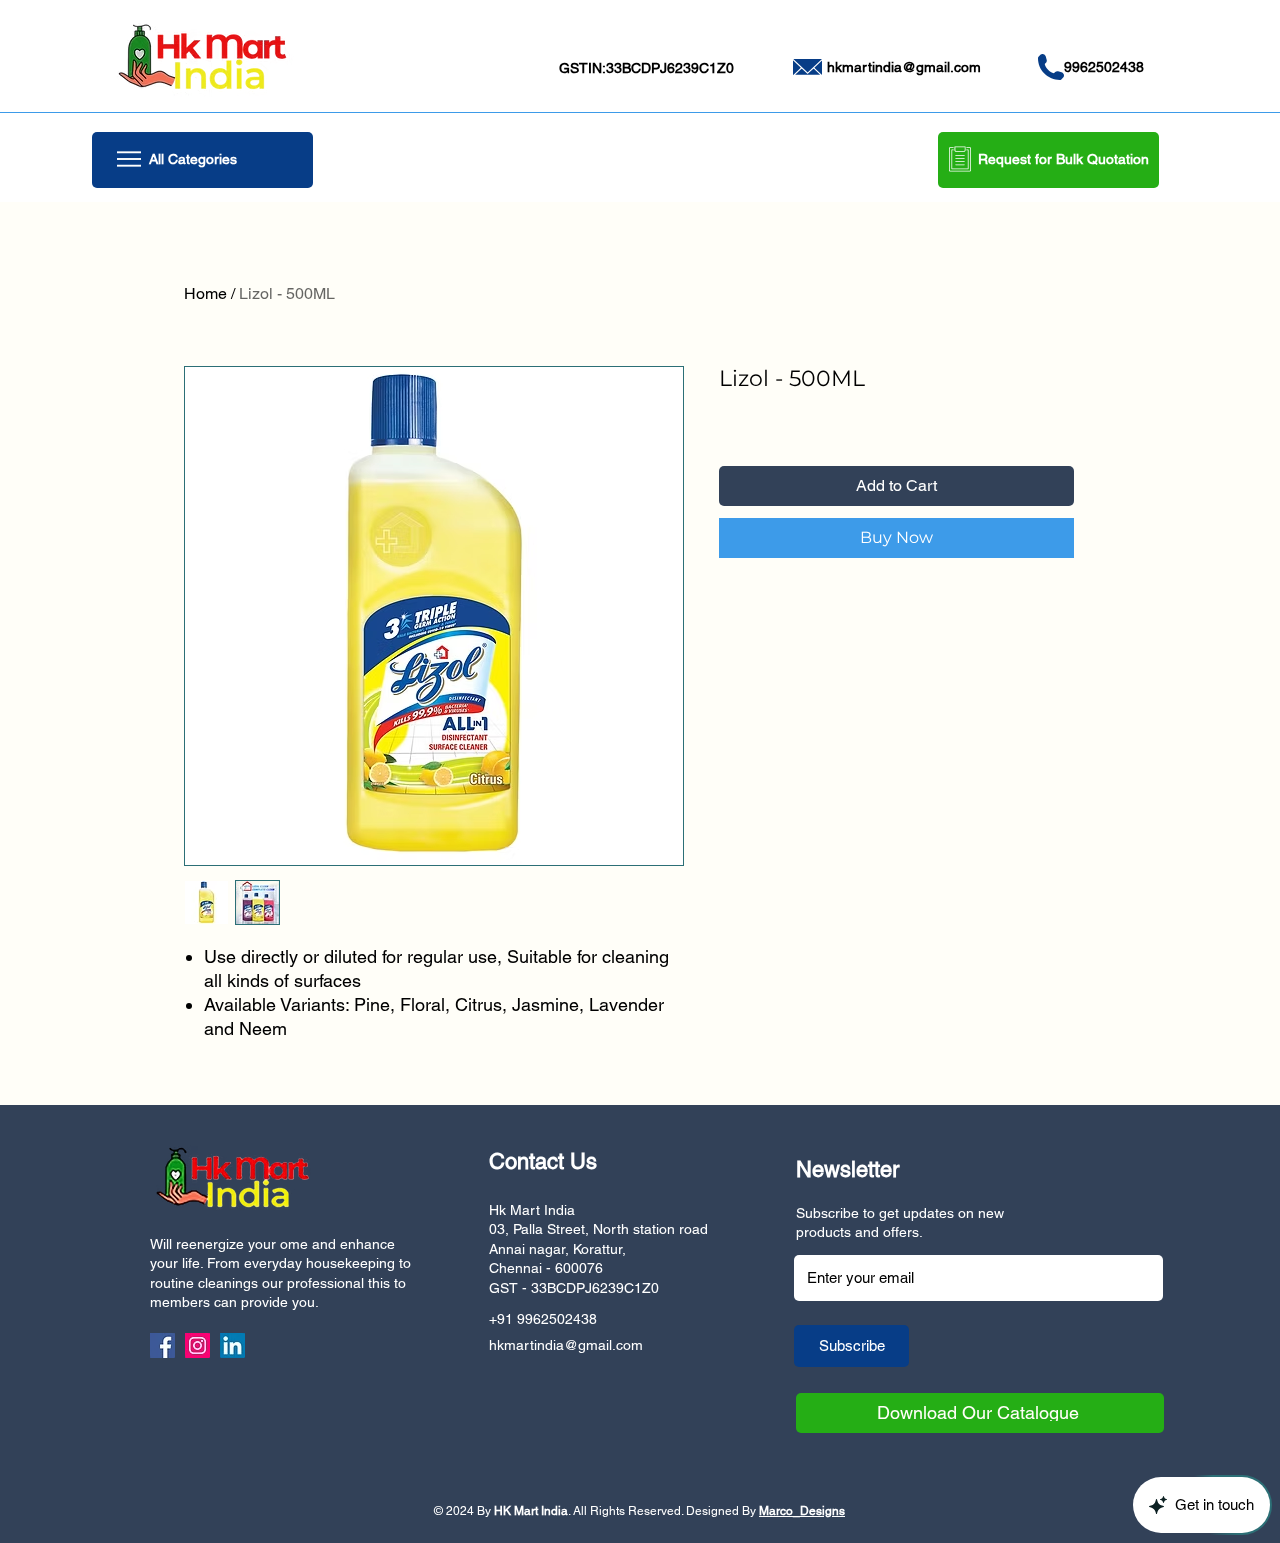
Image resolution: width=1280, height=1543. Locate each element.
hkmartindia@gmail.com (904, 67)
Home (205, 293)
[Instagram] (197, 1345)
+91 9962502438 (543, 1319)
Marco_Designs (802, 1511)
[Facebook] (162, 1345)
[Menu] (128, 159)
